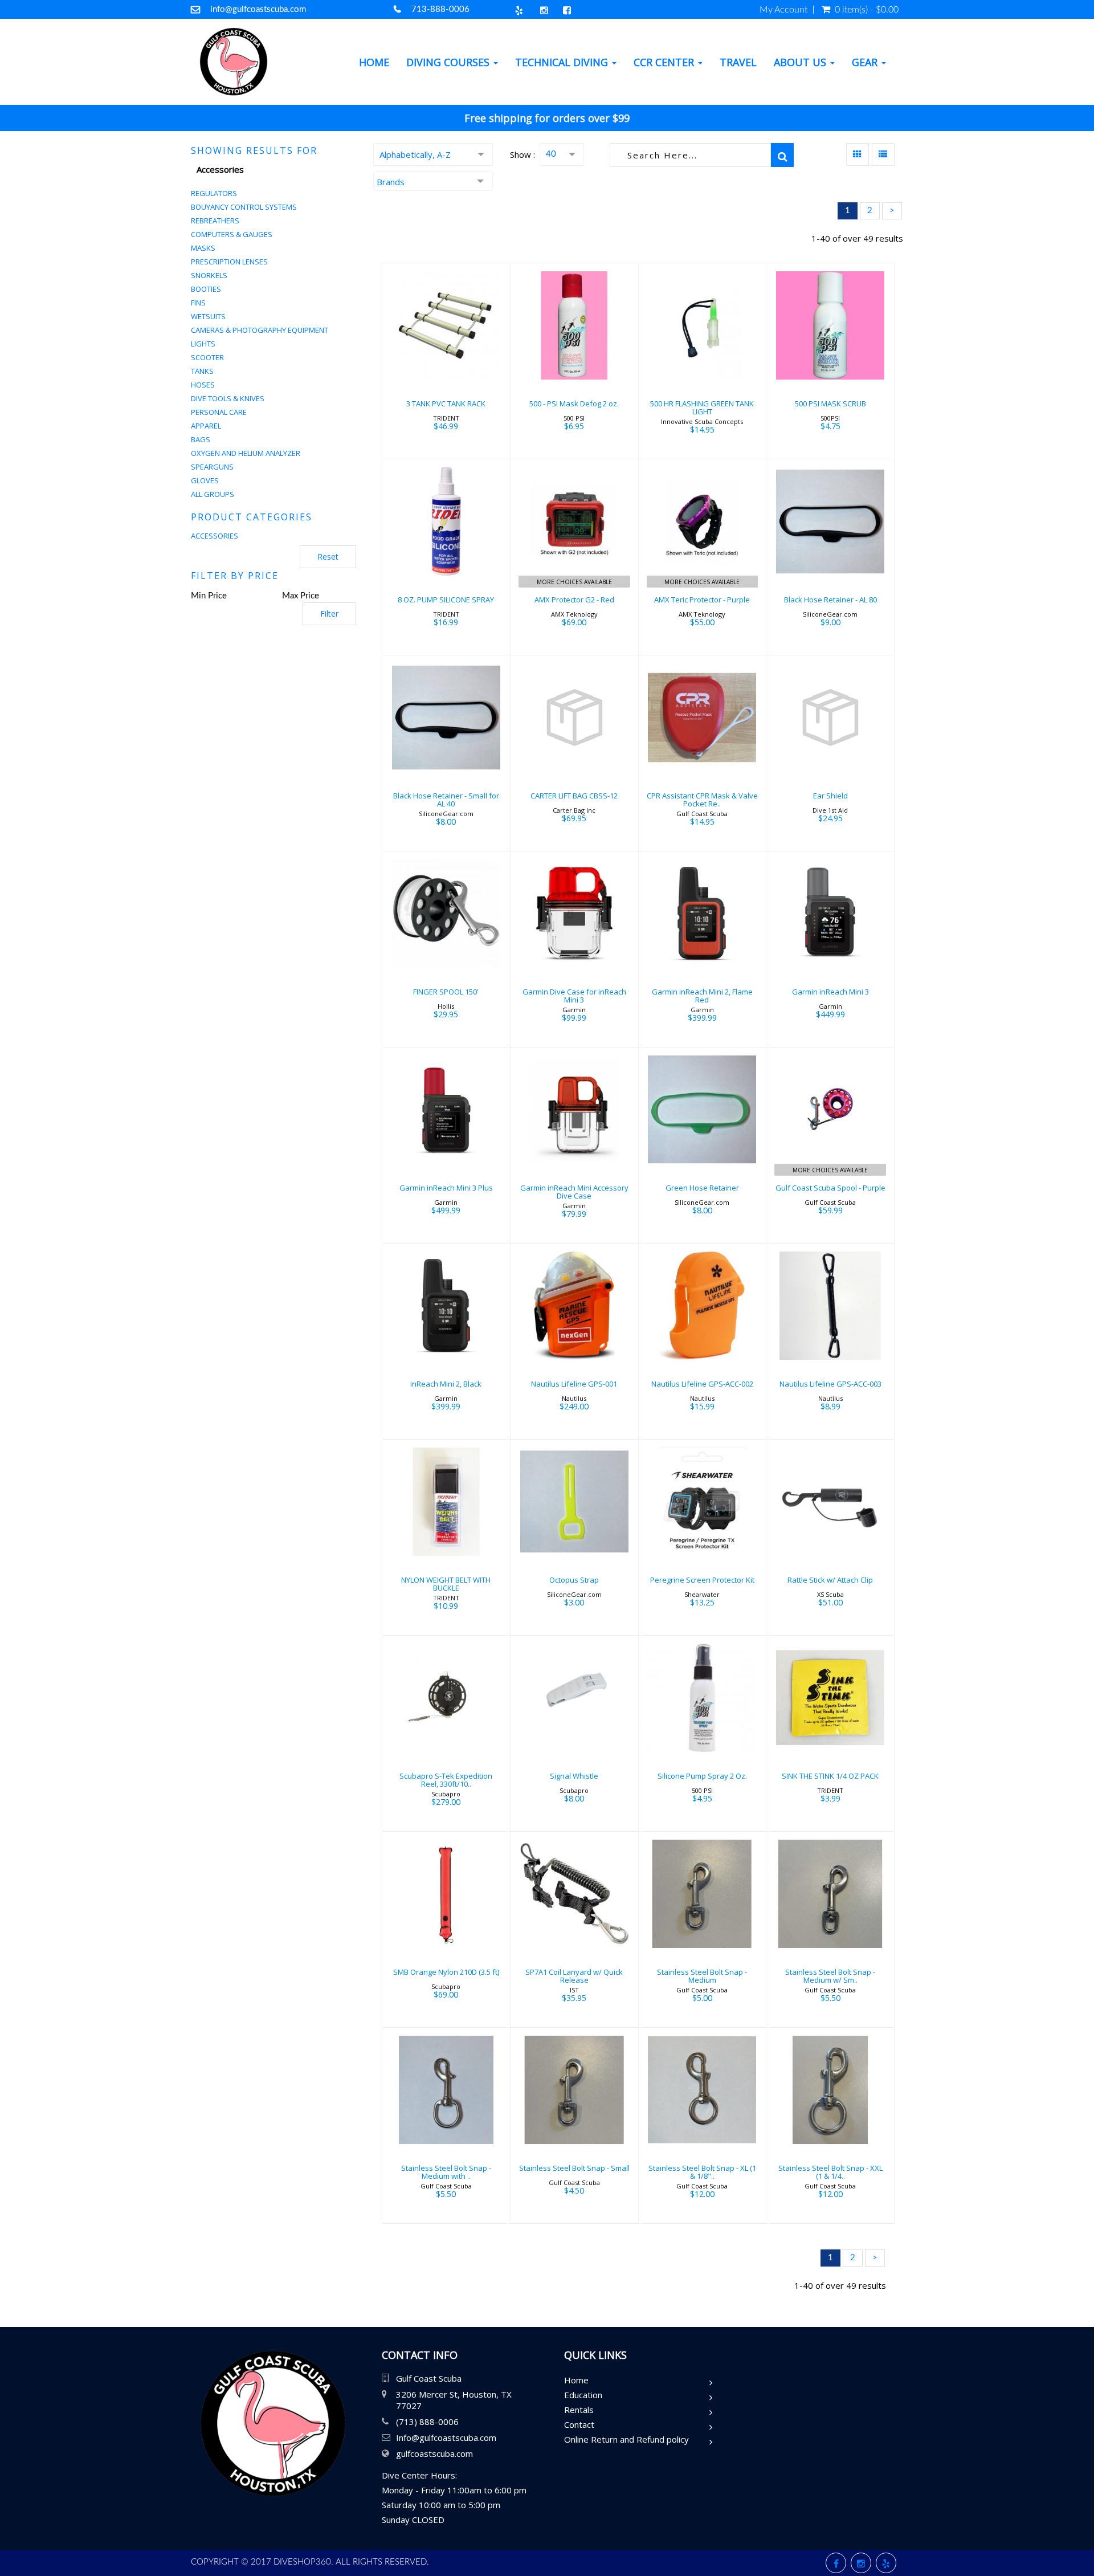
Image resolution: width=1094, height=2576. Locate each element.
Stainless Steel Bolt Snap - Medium (702, 1976)
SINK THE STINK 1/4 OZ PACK (830, 1776)
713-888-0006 (440, 9)
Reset (328, 557)
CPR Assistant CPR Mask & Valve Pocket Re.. (702, 800)
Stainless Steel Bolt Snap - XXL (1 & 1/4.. (830, 2172)
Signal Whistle (574, 1776)
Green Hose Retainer (702, 1188)
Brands (391, 182)
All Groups (213, 494)
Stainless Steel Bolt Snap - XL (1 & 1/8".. (702, 2172)
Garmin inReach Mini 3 (830, 992)
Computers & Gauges (232, 234)
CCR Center (665, 62)
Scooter (207, 357)
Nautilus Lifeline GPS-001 (574, 1384)
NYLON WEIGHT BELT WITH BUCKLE (446, 1584)
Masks (203, 248)
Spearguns (212, 467)
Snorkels (209, 275)
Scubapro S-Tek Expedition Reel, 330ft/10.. (446, 1780)
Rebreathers (215, 221)
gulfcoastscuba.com (434, 2453)
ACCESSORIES (215, 536)
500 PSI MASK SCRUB (830, 403)
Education (583, 2395)
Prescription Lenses (229, 262)
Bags (201, 439)
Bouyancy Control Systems (244, 207)
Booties (206, 289)
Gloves (205, 480)
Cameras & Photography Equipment (260, 330)
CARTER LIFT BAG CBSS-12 (574, 796)
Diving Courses (449, 62)
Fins (198, 303)
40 (551, 154)
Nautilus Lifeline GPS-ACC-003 (830, 1384)
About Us (801, 62)
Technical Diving (563, 62)
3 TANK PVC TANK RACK (446, 403)
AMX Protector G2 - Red (574, 600)
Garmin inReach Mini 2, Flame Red (702, 996)
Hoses (203, 385)
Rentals (579, 2410)
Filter (329, 614)
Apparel (206, 426)
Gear (866, 62)
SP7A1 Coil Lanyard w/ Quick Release (574, 1976)
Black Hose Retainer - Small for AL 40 (446, 800)
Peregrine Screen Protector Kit (702, 1580)
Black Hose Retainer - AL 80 (830, 600)
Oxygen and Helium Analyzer (246, 453)
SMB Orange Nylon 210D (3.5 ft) (446, 1972)
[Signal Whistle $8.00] (574, 1732)
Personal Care (219, 412)
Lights (203, 344)
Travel (738, 62)
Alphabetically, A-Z (415, 154)
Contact (579, 2424)
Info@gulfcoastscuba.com (446, 2438)
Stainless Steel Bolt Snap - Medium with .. (446, 2172)
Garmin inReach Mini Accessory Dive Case (574, 1192)
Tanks (202, 371)
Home (374, 62)
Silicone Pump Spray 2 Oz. (702, 1776)
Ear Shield (830, 796)
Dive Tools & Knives (228, 398)
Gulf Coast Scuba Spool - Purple (830, 1188)
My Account (783, 10)
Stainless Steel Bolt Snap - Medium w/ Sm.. (830, 1976)
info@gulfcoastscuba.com (258, 9)
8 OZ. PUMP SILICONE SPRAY (446, 600)
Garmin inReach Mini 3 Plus (446, 1188)
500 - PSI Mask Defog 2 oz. (574, 403)
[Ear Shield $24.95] (830, 752)
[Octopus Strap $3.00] (574, 1536)
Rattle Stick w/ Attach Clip (830, 1580)
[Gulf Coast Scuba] (234, 62)
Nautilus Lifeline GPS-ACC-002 (702, 1384)
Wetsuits (208, 316)
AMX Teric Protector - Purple (702, 600)
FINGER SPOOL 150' (446, 992)
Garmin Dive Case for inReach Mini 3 (574, 996)
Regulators (214, 193)
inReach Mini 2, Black (446, 1384)
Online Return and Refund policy (626, 2439)
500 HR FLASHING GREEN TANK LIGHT (702, 407)
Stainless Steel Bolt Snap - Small (574, 2168)
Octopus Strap (574, 1580)
